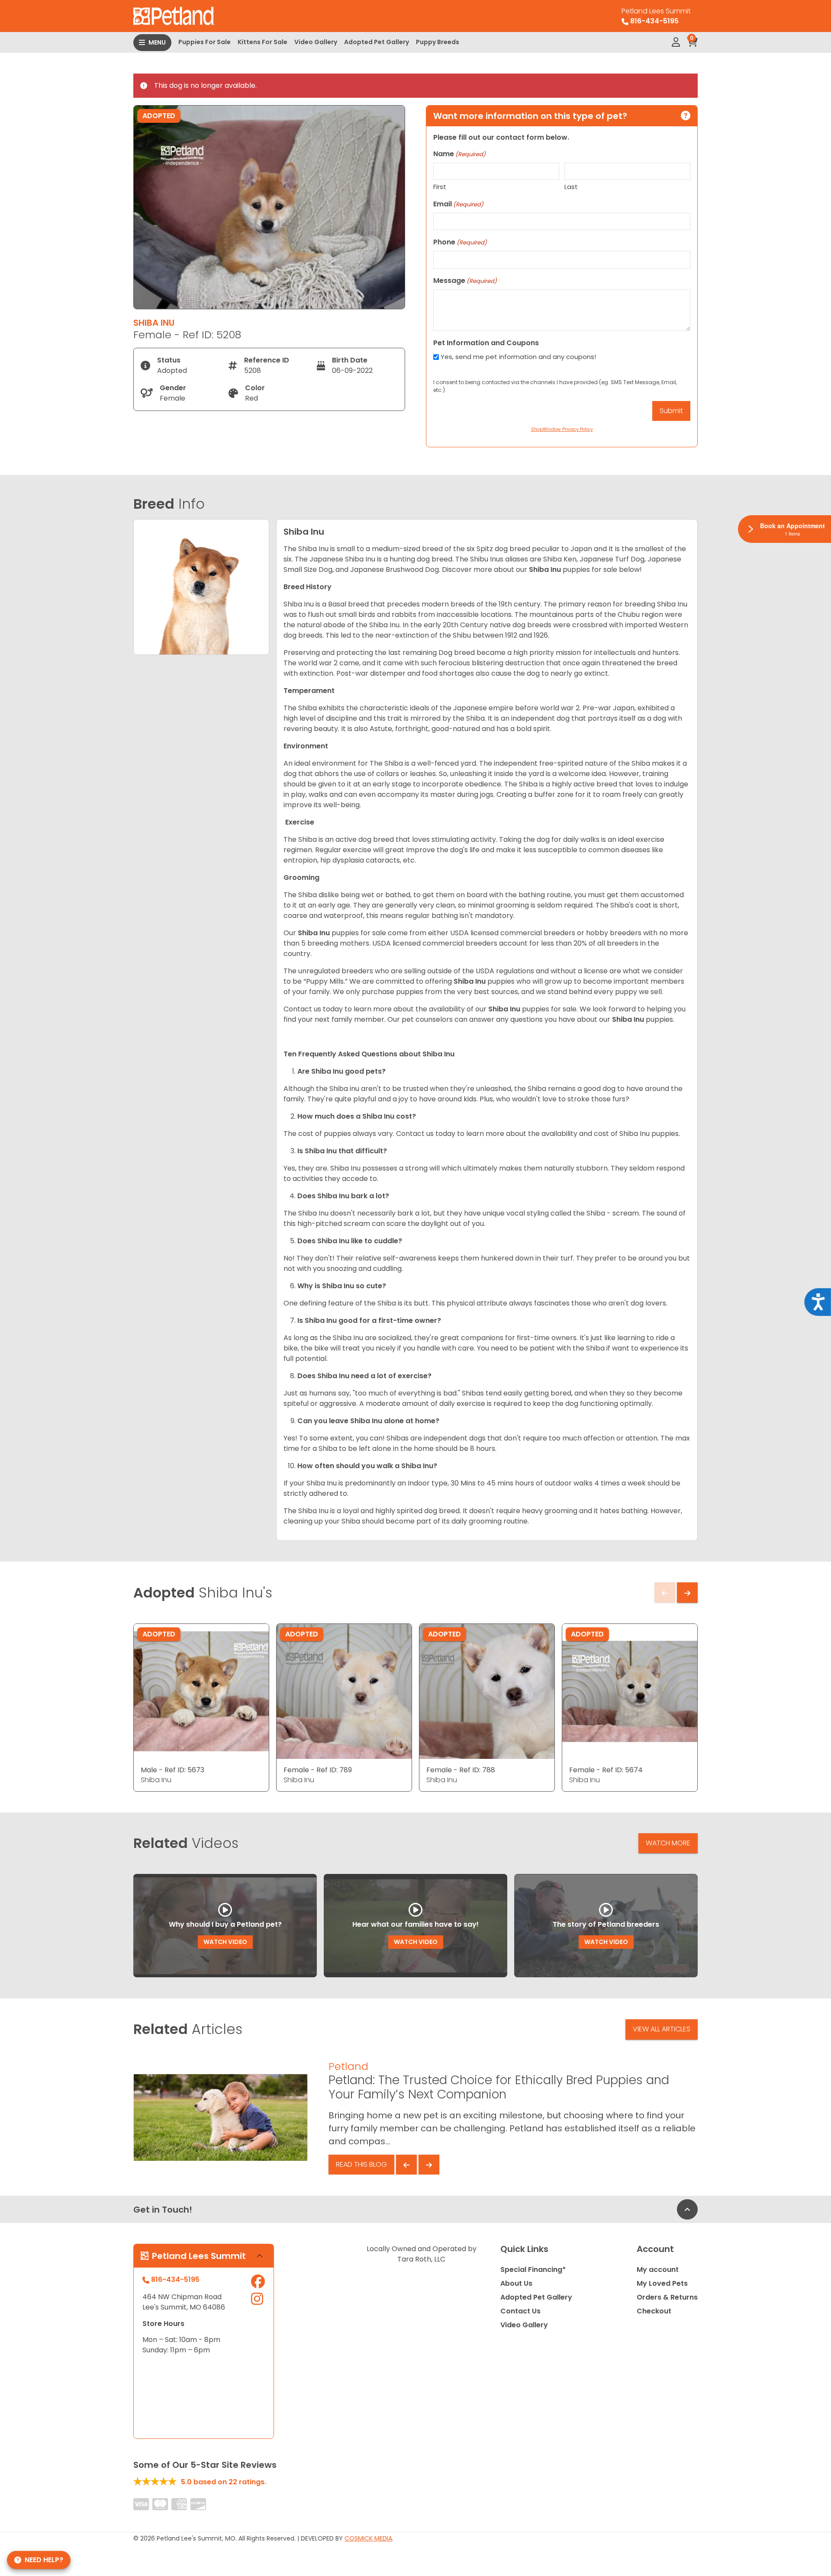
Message (465, 281)
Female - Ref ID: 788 (461, 1770)
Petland (348, 2066)
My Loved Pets (662, 2283)
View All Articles (662, 2029)
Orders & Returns (667, 2297)
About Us (516, 2283)
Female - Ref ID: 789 (318, 1770)
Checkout (654, 2311)
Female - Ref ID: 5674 (606, 1770)
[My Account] (676, 42)
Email (458, 204)
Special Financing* (533, 2270)
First (440, 187)
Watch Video (225, 1942)
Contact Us (520, 2311)
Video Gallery (316, 42)
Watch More (668, 1843)
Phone (460, 242)
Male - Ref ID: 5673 (172, 1770)
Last (571, 187)
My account (658, 2270)
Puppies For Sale (205, 42)
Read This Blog (361, 2164)
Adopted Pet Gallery (377, 42)
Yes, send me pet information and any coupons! (518, 357)
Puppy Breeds (438, 42)
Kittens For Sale (263, 42)
